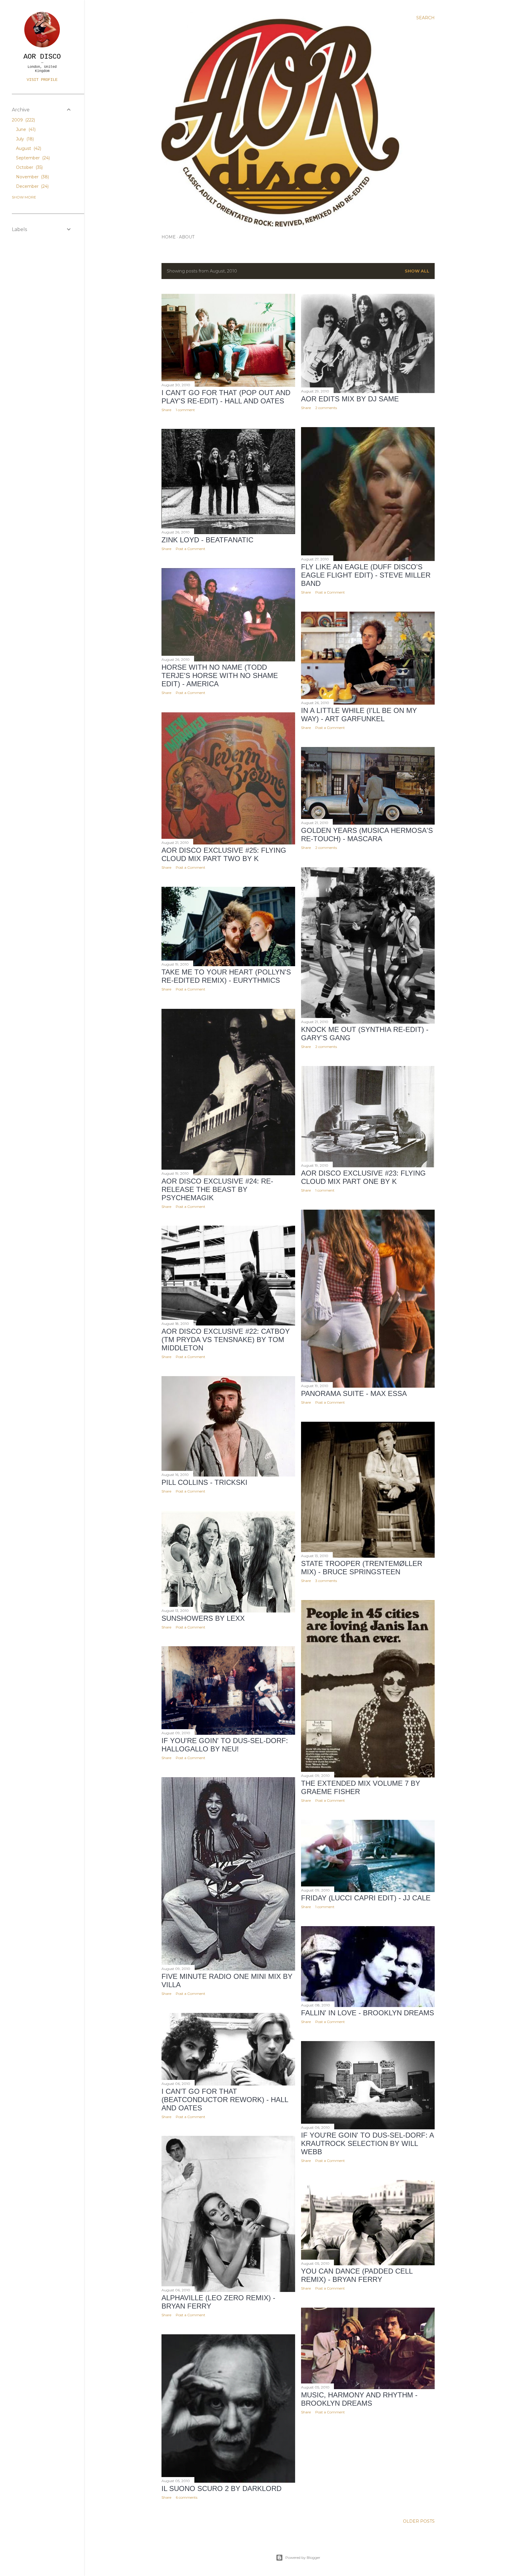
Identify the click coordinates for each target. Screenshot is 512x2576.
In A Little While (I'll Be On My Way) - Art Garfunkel (359, 715)
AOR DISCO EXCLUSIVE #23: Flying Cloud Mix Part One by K (363, 1177)
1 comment (185, 410)
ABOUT (187, 237)
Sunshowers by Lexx (203, 1618)
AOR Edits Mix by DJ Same (350, 399)
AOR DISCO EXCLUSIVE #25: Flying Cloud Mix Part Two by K (224, 854)
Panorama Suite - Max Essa (354, 1393)
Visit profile (42, 80)
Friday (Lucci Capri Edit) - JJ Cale (366, 1898)
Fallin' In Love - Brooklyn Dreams (368, 2013)
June (25, 129)
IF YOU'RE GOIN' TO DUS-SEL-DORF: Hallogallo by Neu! (225, 1745)
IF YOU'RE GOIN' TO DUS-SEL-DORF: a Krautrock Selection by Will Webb (367, 2143)
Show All (417, 271)
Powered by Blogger (303, 2557)
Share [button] (166, 410)
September (32, 158)
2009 (23, 120)
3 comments (326, 1581)
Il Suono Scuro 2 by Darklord (221, 2488)
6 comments (187, 2497)
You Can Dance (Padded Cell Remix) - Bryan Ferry (357, 2275)
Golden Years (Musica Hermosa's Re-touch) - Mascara (367, 835)
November (32, 177)
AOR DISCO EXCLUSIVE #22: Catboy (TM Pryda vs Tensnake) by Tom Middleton (226, 1340)
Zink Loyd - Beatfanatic (207, 540)
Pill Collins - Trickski (204, 1482)
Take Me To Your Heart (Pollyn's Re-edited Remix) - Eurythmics (226, 976)
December (32, 186)
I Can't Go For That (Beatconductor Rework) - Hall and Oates (225, 2100)
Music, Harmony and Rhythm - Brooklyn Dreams (359, 2399)
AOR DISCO (42, 57)
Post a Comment (330, 592)
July (24, 139)
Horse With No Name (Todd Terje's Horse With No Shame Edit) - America (220, 675)
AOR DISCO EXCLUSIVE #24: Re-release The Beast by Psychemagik (217, 1189)
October (29, 167)
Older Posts (419, 2521)
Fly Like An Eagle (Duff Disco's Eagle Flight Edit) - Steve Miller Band (366, 575)
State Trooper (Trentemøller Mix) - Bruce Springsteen (362, 1568)
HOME (169, 237)
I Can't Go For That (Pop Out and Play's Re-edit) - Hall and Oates (226, 397)
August (28, 148)
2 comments (326, 408)
